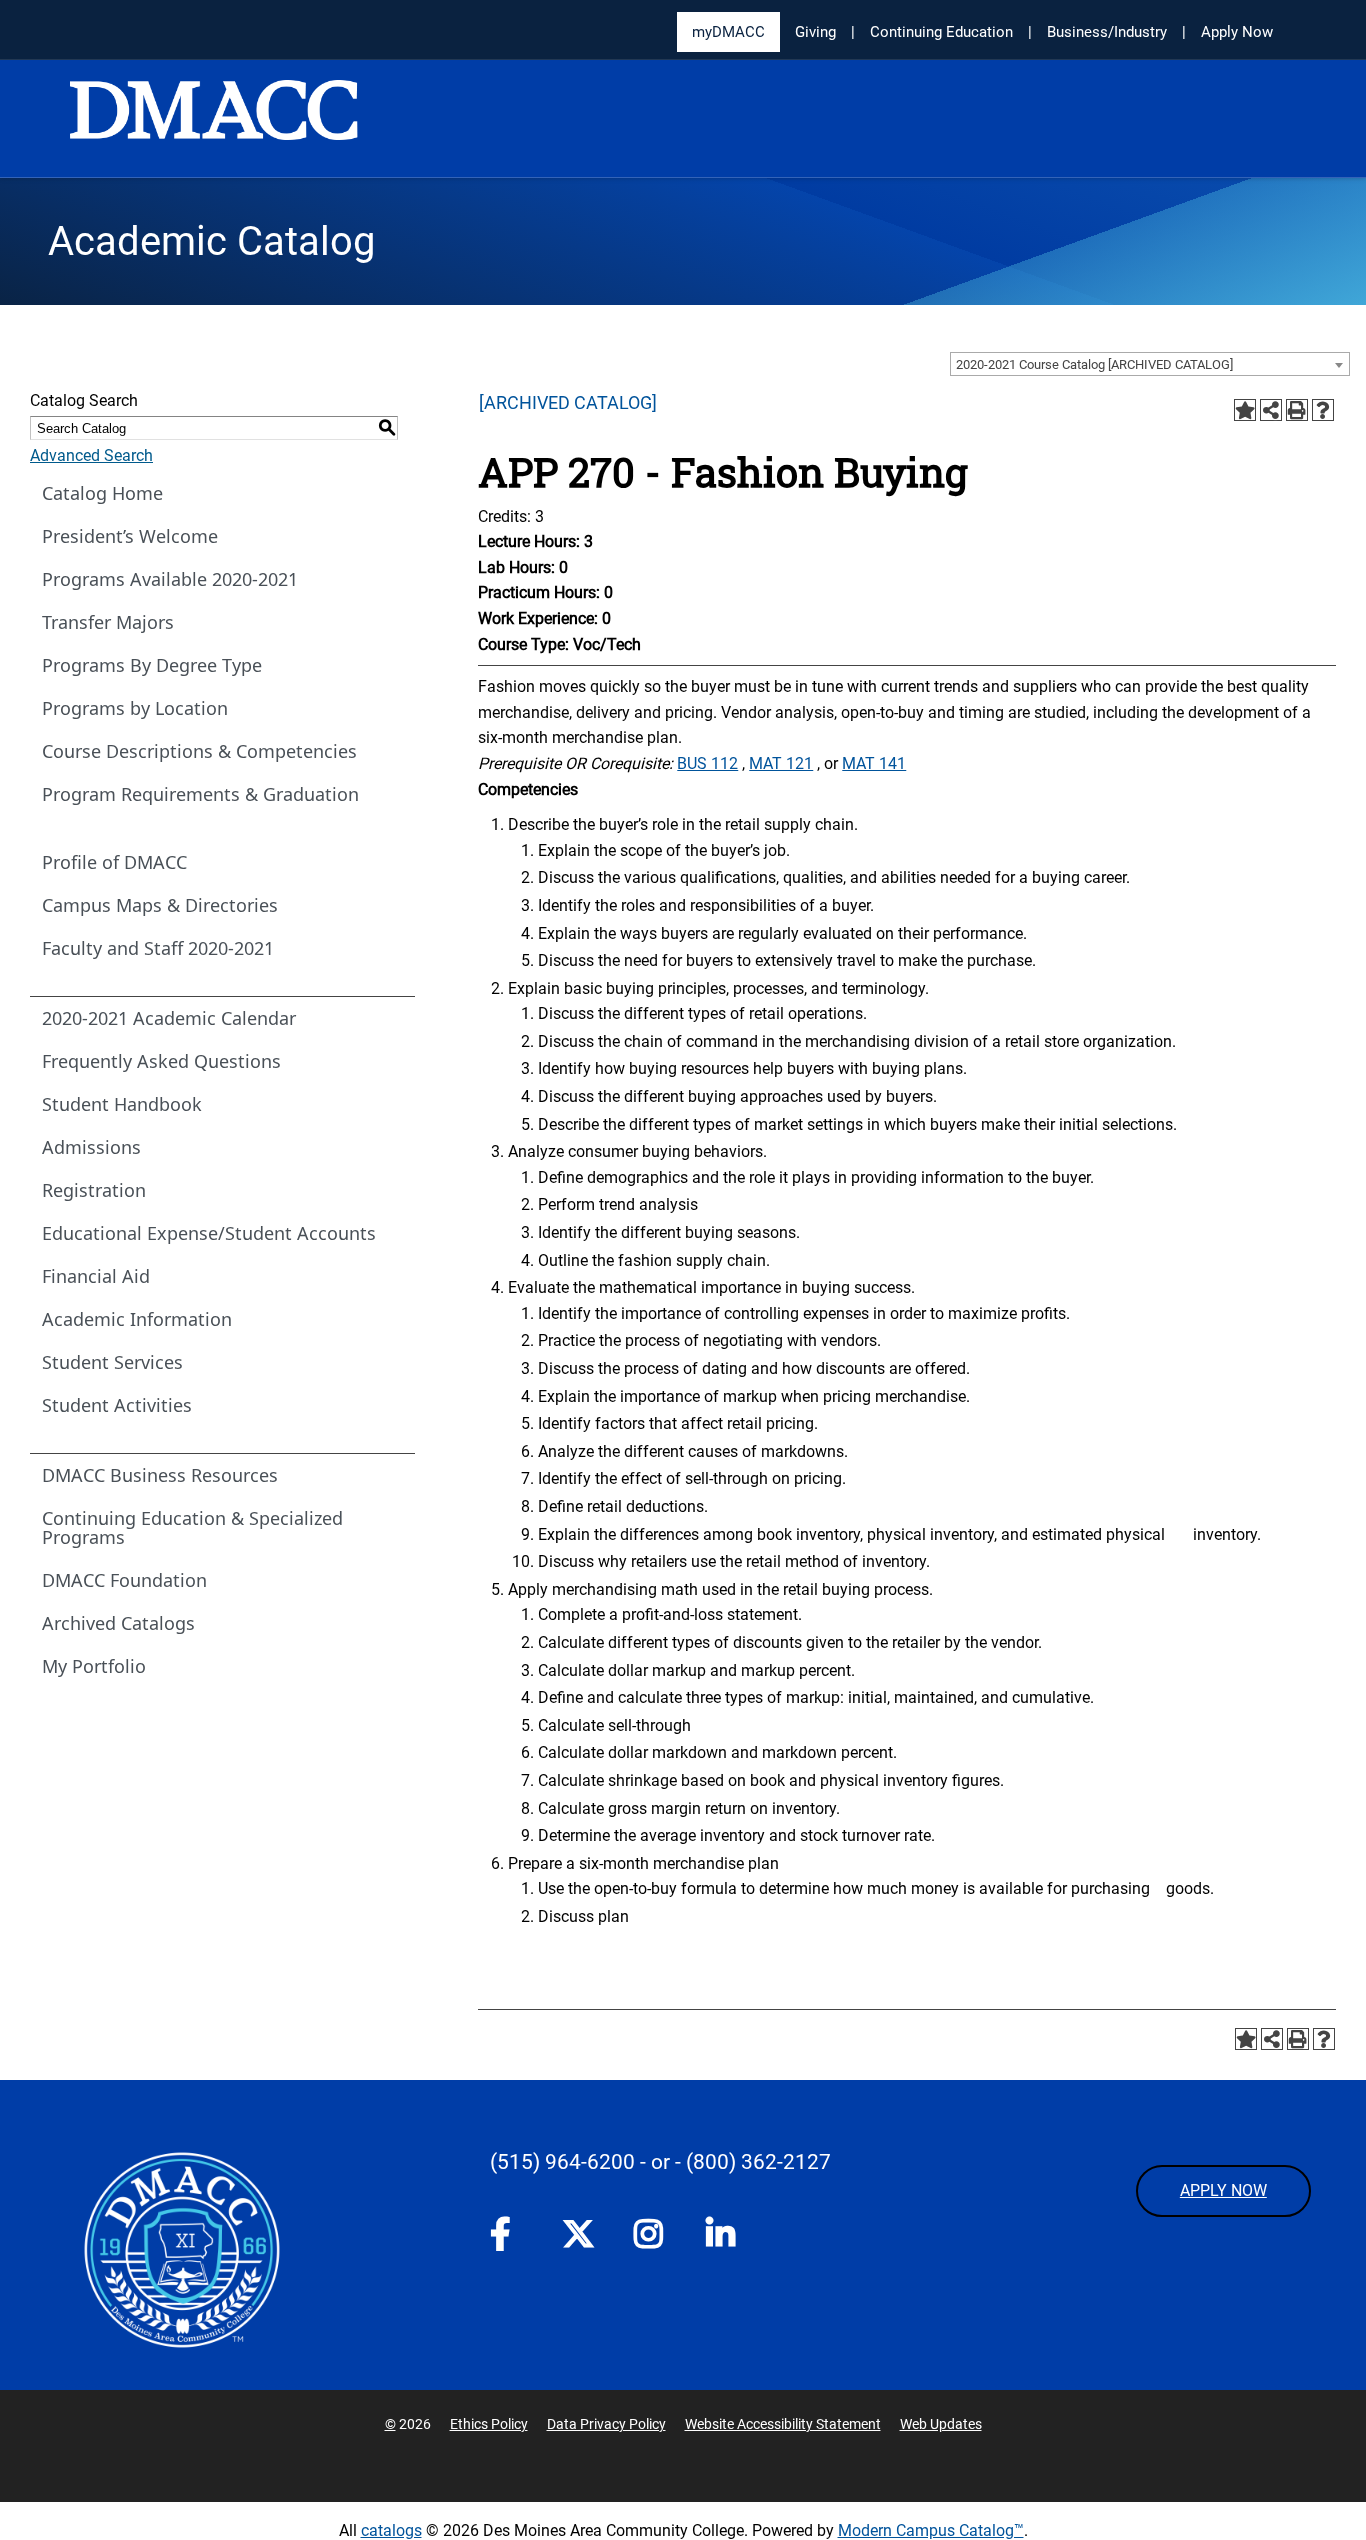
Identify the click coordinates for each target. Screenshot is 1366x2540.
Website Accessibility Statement (783, 2424)
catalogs (391, 2530)
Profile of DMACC (114, 862)
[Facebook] (506, 2238)
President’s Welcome (130, 536)
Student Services (112, 1362)
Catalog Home (102, 493)
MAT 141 (874, 763)
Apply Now (1237, 32)
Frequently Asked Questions (161, 1061)
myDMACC (728, 32)
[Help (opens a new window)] (1323, 410)
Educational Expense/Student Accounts (209, 1233)
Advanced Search (91, 455)
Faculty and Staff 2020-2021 (158, 948)
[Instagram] (650, 2238)
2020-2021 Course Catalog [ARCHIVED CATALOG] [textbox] (1094, 364)
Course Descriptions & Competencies (199, 751)
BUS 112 (707, 763)
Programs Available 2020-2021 (170, 579)
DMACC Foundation (124, 1580)
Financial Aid (96, 1276)
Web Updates (941, 2424)
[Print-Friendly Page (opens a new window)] (1297, 410)
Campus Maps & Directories (160, 905)
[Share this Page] (1271, 410)
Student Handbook (122, 1104)
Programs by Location (135, 708)
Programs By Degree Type (152, 665)
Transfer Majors (108, 622)
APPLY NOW (1223, 2190)
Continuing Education (941, 32)
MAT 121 (781, 763)
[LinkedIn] (722, 2238)
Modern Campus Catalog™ (931, 2530)
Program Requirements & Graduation (200, 794)
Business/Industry (1107, 32)
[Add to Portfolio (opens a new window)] (1245, 410)
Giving (815, 32)
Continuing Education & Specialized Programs (192, 1527)
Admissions (91, 1147)
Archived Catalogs (118, 1623)
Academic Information (137, 1319)
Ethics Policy (489, 2424)
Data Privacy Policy (606, 2424)
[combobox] (1150, 364)
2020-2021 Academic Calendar (169, 1018)
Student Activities (117, 1405)
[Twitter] (578, 2234)
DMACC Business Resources (160, 1475)
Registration (94, 1190)
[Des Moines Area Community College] (214, 120)
